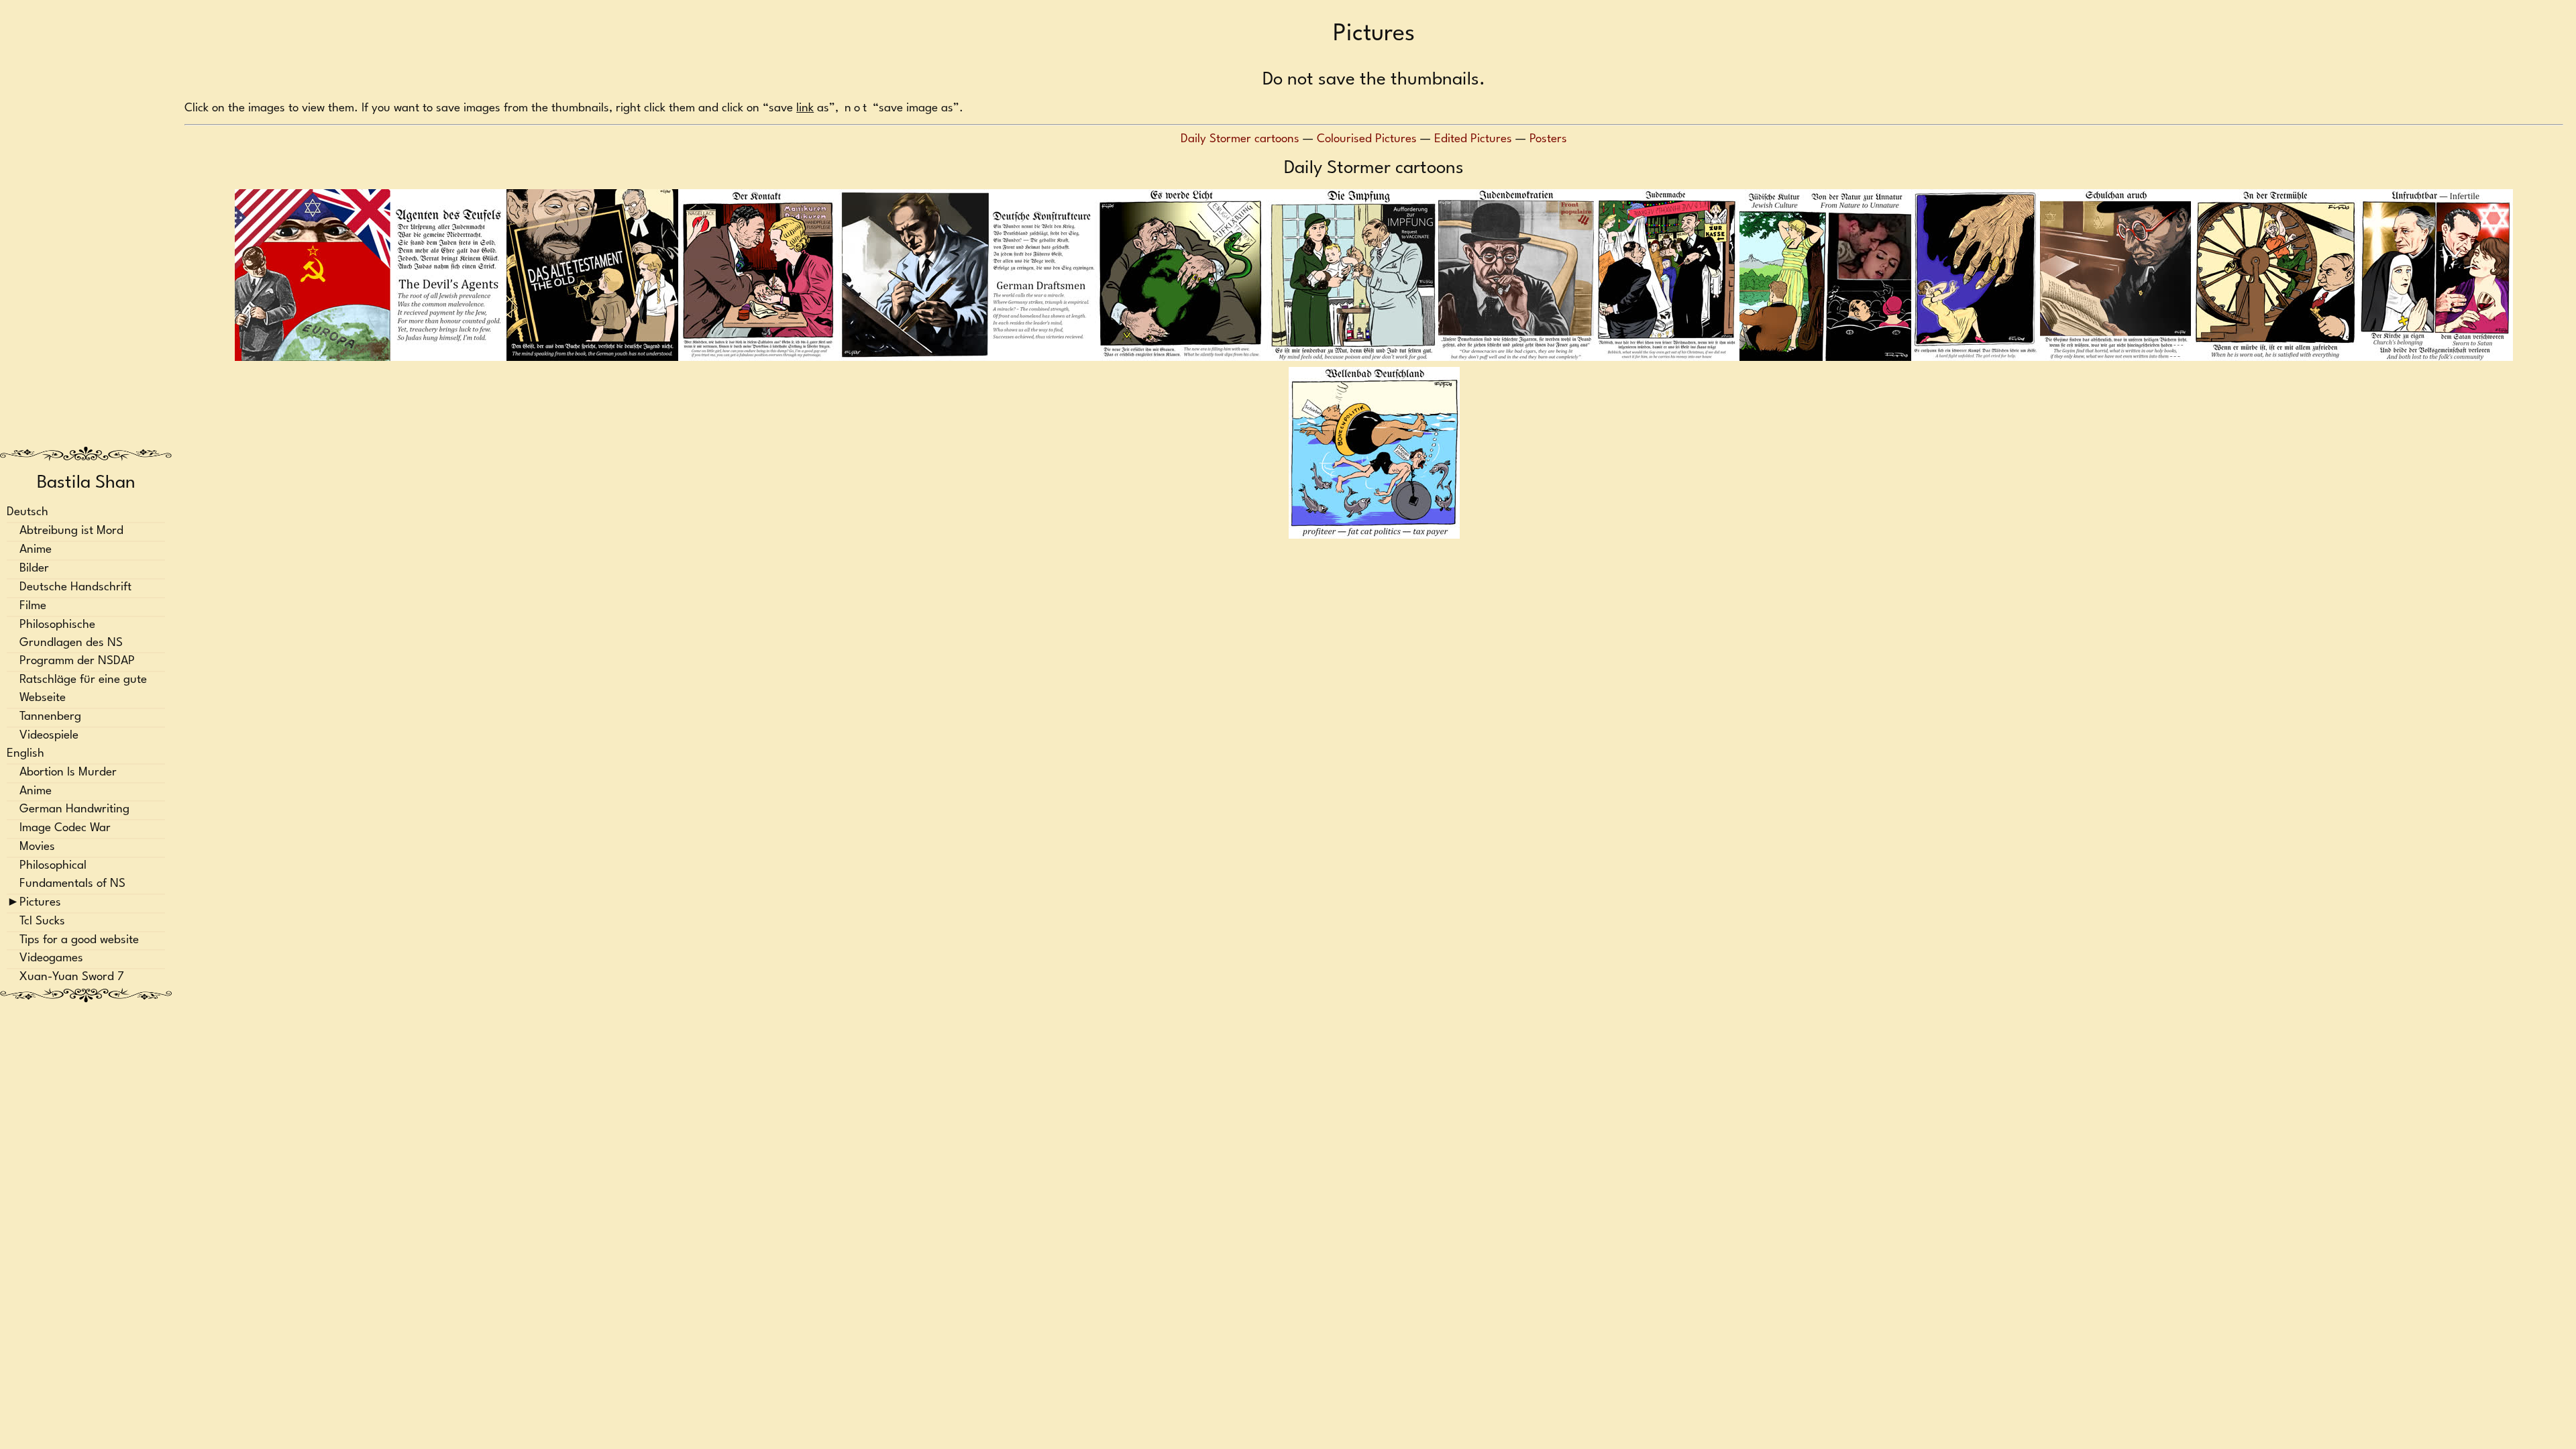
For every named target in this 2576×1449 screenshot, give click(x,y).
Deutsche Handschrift (75, 587)
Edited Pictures (1473, 139)
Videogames (51, 959)
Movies (37, 848)
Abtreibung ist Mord (71, 532)
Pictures (40, 903)
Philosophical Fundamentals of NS (72, 875)
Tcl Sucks (42, 921)
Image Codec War (65, 829)
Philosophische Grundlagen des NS (71, 634)
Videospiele (49, 736)
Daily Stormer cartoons (1240, 139)
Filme (33, 606)
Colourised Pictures (1367, 139)
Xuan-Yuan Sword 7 (72, 978)
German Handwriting (74, 810)
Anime (36, 550)
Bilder (34, 569)
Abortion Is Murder (68, 772)
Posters (1548, 139)
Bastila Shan (86, 483)
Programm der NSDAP (77, 662)
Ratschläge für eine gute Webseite (83, 690)
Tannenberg (50, 717)
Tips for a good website (79, 940)
